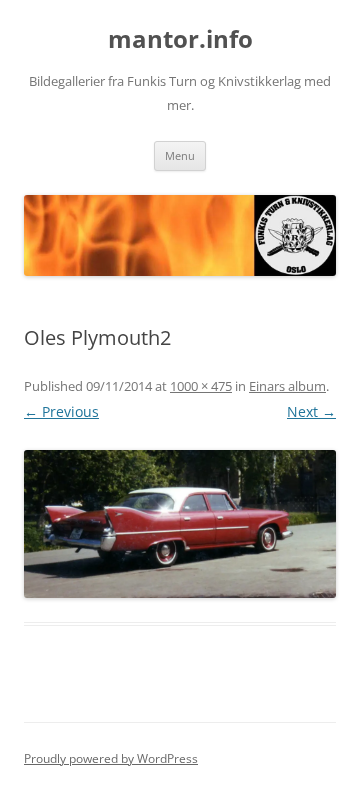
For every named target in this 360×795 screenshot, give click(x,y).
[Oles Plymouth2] (180, 524)
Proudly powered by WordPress (111, 758)
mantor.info (180, 39)
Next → (311, 411)
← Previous (61, 411)
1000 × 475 (201, 386)
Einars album (287, 386)
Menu (180, 155)
